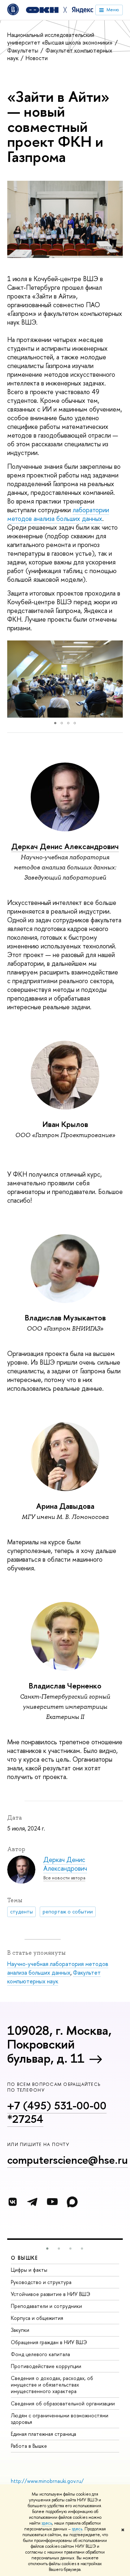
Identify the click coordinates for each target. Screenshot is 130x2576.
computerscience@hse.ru (68, 2160)
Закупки (20, 2330)
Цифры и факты (29, 2270)
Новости (37, 58)
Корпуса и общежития (37, 2318)
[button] (14, 679)
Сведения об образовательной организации (63, 2403)
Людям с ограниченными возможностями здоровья (60, 2419)
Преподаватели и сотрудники (46, 2306)
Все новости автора (64, 1878)
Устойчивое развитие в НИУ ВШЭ (51, 2294)
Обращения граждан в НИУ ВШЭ (49, 2342)
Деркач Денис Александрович (65, 846)
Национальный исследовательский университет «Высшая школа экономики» (61, 39)
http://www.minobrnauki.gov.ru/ (47, 2481)
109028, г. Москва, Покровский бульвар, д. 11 (59, 2044)
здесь (47, 2523)
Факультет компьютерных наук (60, 54)
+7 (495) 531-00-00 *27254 (57, 2112)
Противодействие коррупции (46, 2366)
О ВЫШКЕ (25, 2258)
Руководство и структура (41, 2282)
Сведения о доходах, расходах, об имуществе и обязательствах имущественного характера (52, 2385)
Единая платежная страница (44, 2434)
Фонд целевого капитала (40, 2354)
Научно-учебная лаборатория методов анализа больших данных (58, 1968)
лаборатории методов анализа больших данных (58, 514)
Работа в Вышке (29, 2446)
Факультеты (23, 50)
